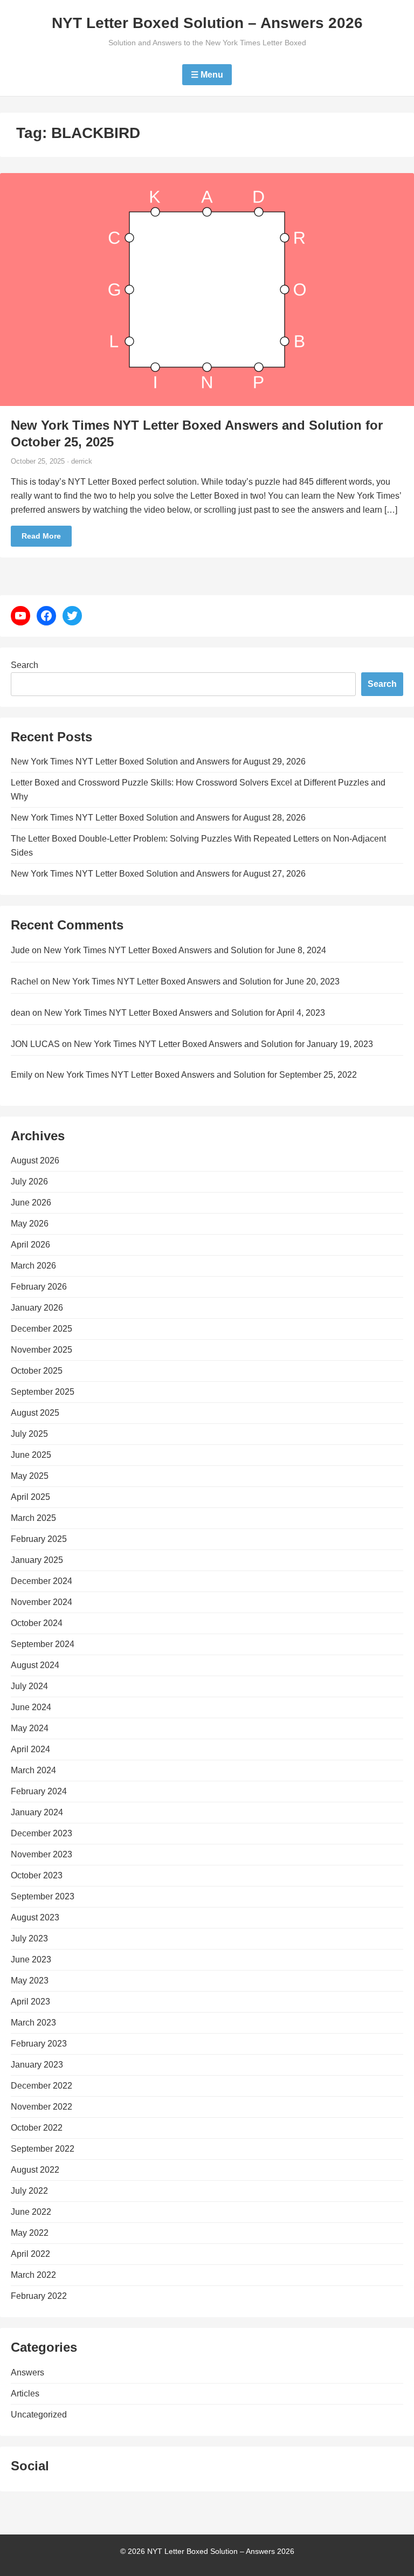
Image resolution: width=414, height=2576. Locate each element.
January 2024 (37, 1812)
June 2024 (31, 1707)
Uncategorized (39, 2415)
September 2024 (43, 1644)
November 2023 (42, 1854)
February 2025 (39, 1539)
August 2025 (35, 1413)
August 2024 (35, 1665)
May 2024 (30, 1728)
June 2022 (31, 2212)
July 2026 (29, 1182)
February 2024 (39, 1791)
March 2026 (33, 1266)
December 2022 (42, 2086)
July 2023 (29, 1938)
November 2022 (42, 2107)
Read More (41, 536)
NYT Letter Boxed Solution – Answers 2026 (207, 23)
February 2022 (39, 2296)
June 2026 (31, 1203)
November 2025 (42, 1350)
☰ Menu (207, 75)
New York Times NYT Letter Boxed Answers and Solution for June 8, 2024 (185, 950)
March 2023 (33, 2023)
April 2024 (30, 1749)
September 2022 (43, 2149)
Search (25, 665)
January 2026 (37, 1308)
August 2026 (35, 1160)
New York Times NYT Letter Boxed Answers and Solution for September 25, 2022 (202, 1075)
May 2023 (30, 1981)
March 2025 (33, 1518)
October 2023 (37, 1875)
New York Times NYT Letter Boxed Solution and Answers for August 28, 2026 (158, 818)
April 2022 (30, 2254)
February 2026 (39, 1287)
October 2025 (37, 1371)
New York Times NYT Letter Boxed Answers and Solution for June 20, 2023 (196, 982)
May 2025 (30, 1476)
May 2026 (30, 1224)
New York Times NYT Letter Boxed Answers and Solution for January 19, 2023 (223, 1044)
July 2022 (29, 2191)
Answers (27, 2372)
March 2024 (33, 1770)
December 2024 (42, 1581)
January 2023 (37, 2065)
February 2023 (39, 2044)
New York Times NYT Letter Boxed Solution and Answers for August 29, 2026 (158, 762)
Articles (25, 2394)
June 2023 (31, 1959)
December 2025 (42, 1329)
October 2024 (37, 1623)
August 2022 (35, 2170)
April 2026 (30, 1245)
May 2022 (30, 2233)
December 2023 (42, 1833)
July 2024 (29, 1686)
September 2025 (43, 1392)
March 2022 (33, 2275)
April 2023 (30, 2002)
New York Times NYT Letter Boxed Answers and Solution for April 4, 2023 (185, 1013)
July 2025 (29, 1434)
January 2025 (37, 1560)
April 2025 (30, 1497)
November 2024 (42, 1602)
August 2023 (35, 1917)
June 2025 (31, 1455)
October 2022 (37, 2128)
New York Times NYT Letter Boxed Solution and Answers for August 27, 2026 (158, 874)
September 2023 (43, 1896)
